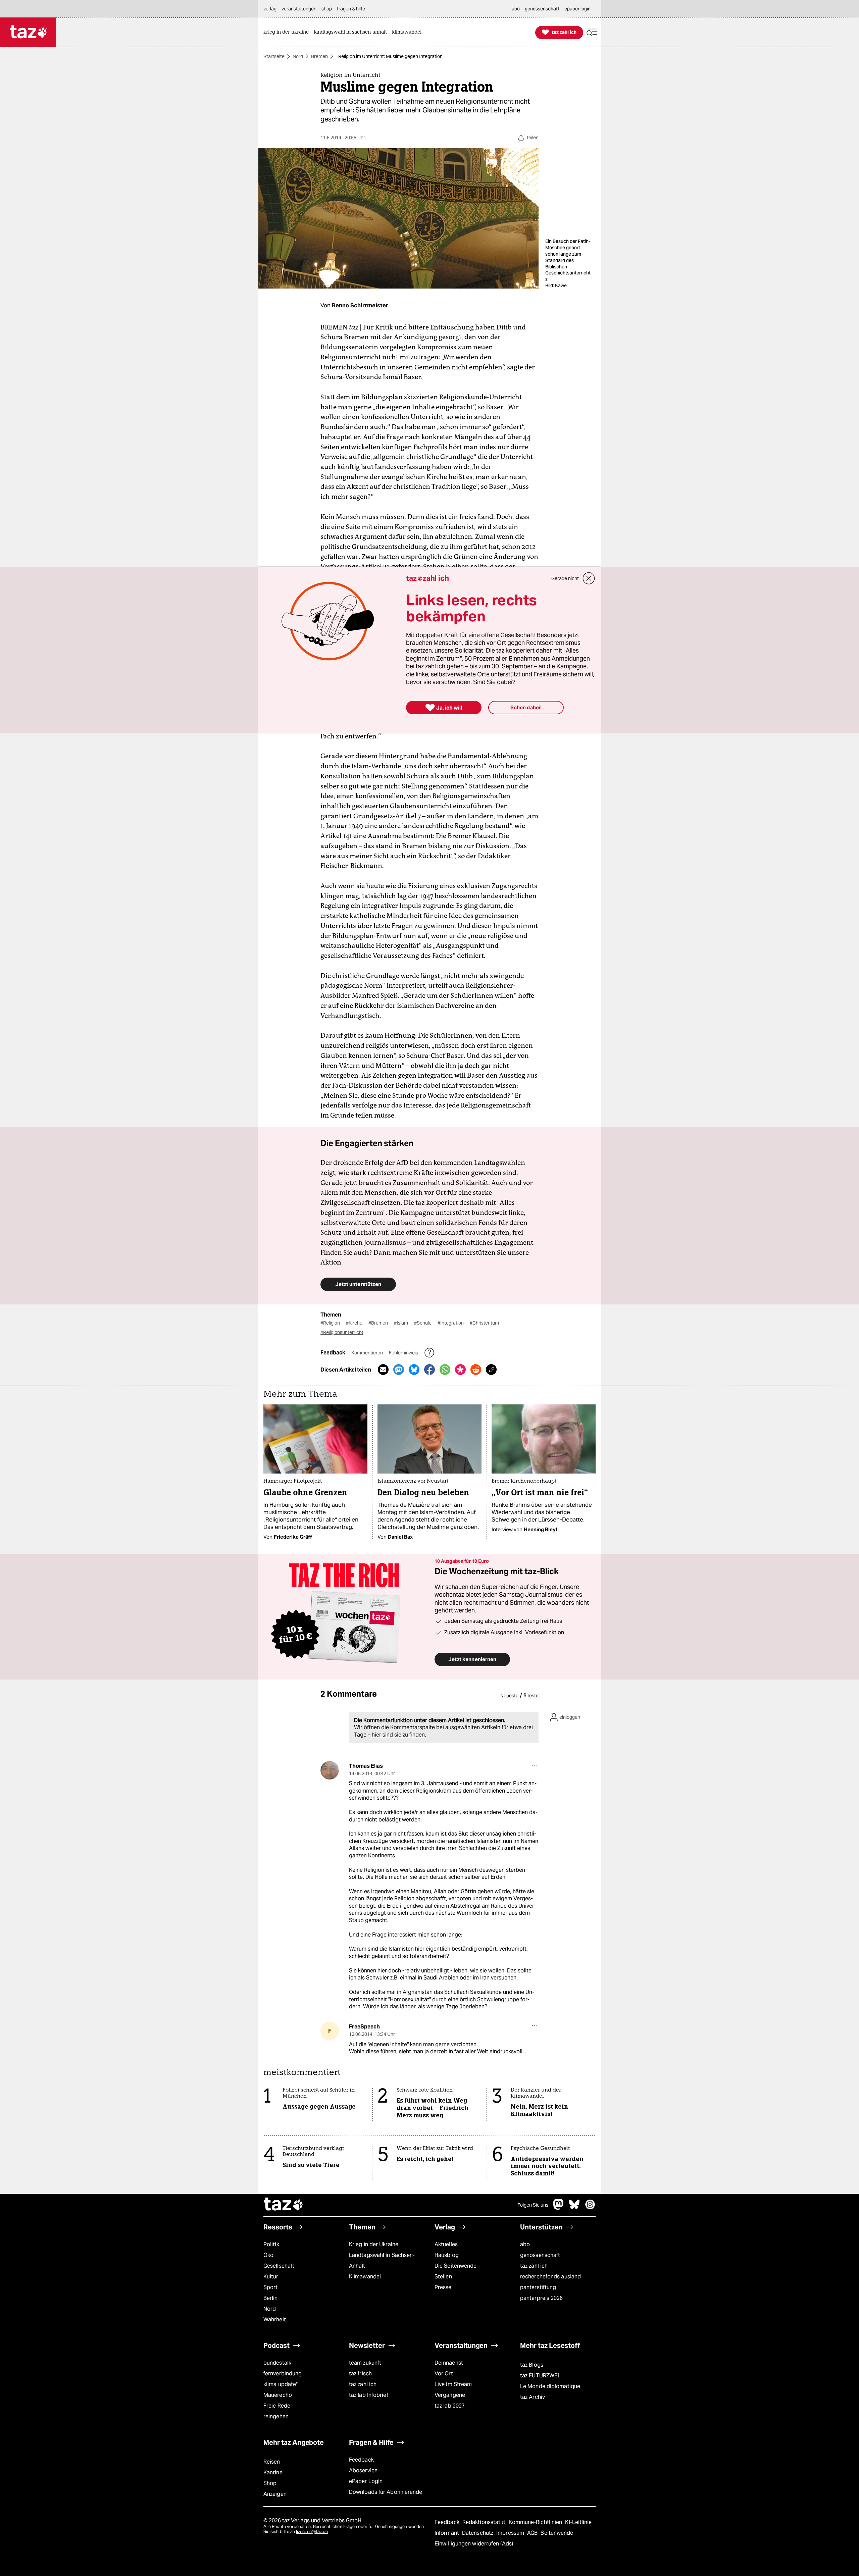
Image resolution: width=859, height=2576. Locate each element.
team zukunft (365, 2363)
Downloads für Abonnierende (386, 2492)
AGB (533, 2533)
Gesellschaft (279, 2266)
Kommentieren (368, 1353)
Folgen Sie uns (533, 2205)
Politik (271, 2244)
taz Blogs (532, 2365)
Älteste (531, 1696)
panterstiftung (538, 2287)
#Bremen (379, 1323)
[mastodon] (559, 2208)
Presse (443, 2287)
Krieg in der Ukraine (374, 2244)
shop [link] (327, 9)
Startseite (274, 56)
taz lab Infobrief (369, 2395)
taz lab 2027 (450, 2406)
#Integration (451, 1323)
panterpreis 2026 (542, 2298)
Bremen (319, 56)
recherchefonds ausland (550, 2277)
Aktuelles (446, 2244)
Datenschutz (478, 2533)
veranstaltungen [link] (299, 9)
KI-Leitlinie (578, 2522)
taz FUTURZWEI (540, 2376)
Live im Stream (453, 2384)
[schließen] (589, 578)
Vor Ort (444, 2374)
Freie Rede (277, 2406)
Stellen (443, 2277)
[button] (592, 32)
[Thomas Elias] (330, 1770)
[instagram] (590, 2208)
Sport (270, 2287)
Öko (268, 2255)
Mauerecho (278, 2395)
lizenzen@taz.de (312, 2532)
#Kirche (355, 1323)
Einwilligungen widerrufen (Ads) (474, 2544)
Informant (447, 2533)
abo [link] (516, 9)
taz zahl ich (534, 2266)
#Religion (331, 1323)
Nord (298, 56)
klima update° (281, 2384)
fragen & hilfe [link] (351, 9)
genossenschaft (540, 2255)
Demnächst (449, 2363)
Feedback (361, 2460)
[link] (288, 32)
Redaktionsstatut (485, 2522)
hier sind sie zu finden (398, 1735)
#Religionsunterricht (342, 1332)
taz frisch (360, 2374)
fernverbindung (283, 2374)
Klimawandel (365, 2277)
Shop (270, 2483)
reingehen (276, 2416)
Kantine (273, 2472)
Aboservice (363, 2470)
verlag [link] (270, 9)
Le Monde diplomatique (550, 2386)
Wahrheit (275, 2320)
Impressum (511, 2533)
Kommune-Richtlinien (536, 2522)
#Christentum (484, 1323)
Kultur (271, 2277)
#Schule (423, 1323)
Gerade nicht (565, 578)
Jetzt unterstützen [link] (358, 1284)
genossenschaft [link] (542, 9)
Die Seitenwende (456, 2266)
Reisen (272, 2462)
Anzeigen (275, 2494)
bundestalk (277, 2363)
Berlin (271, 2298)
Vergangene (450, 2395)
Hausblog (447, 2255)
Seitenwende (557, 2533)
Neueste (509, 1696)
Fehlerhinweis (404, 1353)
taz (284, 2205)
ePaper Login (366, 2481)
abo (525, 2244)
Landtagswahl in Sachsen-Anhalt (382, 2260)
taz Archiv (533, 2397)
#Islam (401, 1323)
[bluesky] (574, 2208)
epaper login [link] (577, 9)
